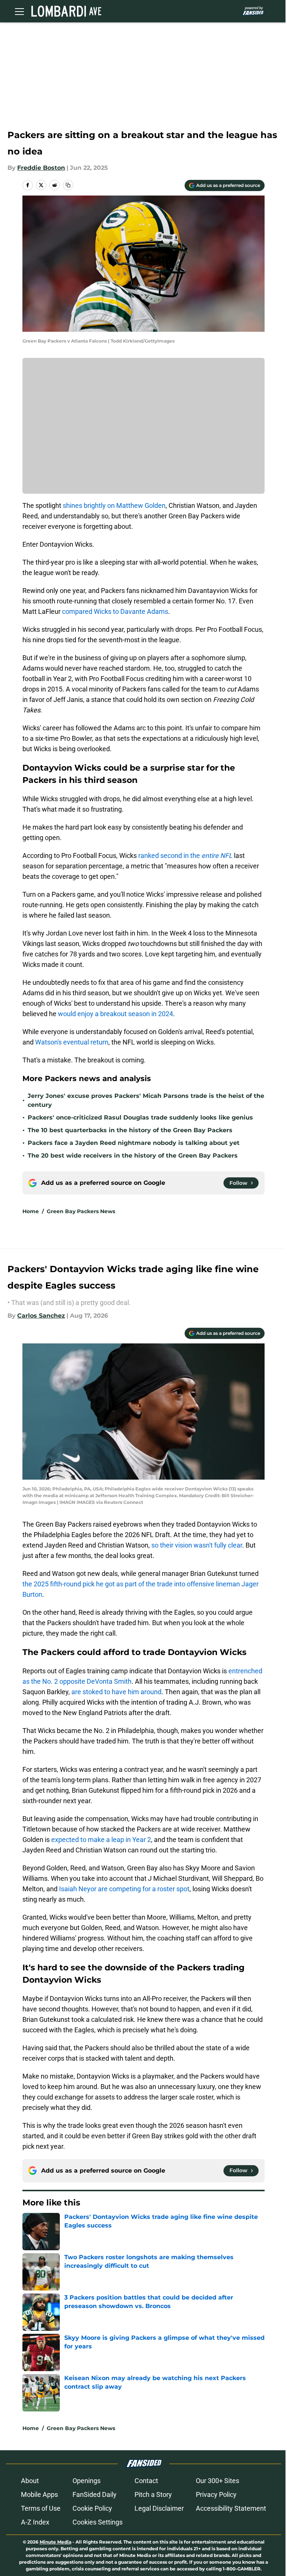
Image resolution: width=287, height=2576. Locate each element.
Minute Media (55, 2542)
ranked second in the (185, 855)
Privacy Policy (216, 2494)
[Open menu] (19, 11)
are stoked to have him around (116, 1692)
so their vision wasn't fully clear (197, 1545)
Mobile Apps (39, 2494)
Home (31, 1211)
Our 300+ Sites (217, 2481)
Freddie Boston (41, 168)
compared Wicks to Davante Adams (115, 611)
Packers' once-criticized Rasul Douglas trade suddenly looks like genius (140, 1117)
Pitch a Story (153, 2494)
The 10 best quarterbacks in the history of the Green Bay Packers (130, 1130)
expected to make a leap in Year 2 (101, 1840)
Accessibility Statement (231, 2508)
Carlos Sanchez (41, 1316)
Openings (87, 2481)
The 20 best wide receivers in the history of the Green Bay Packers (133, 1156)
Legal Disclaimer (159, 2508)
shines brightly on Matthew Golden (114, 505)
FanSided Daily (95, 2494)
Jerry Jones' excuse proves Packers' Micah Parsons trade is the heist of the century (146, 1100)
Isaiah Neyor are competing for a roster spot (124, 1889)
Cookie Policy (92, 2508)
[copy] (68, 185)
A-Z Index (35, 2522)
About (30, 2481)
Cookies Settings (98, 2522)
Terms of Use (41, 2508)
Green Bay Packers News (81, 1211)
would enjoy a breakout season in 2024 (115, 1014)
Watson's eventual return (72, 1042)
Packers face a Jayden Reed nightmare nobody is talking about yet (134, 1143)
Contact (146, 2481)
